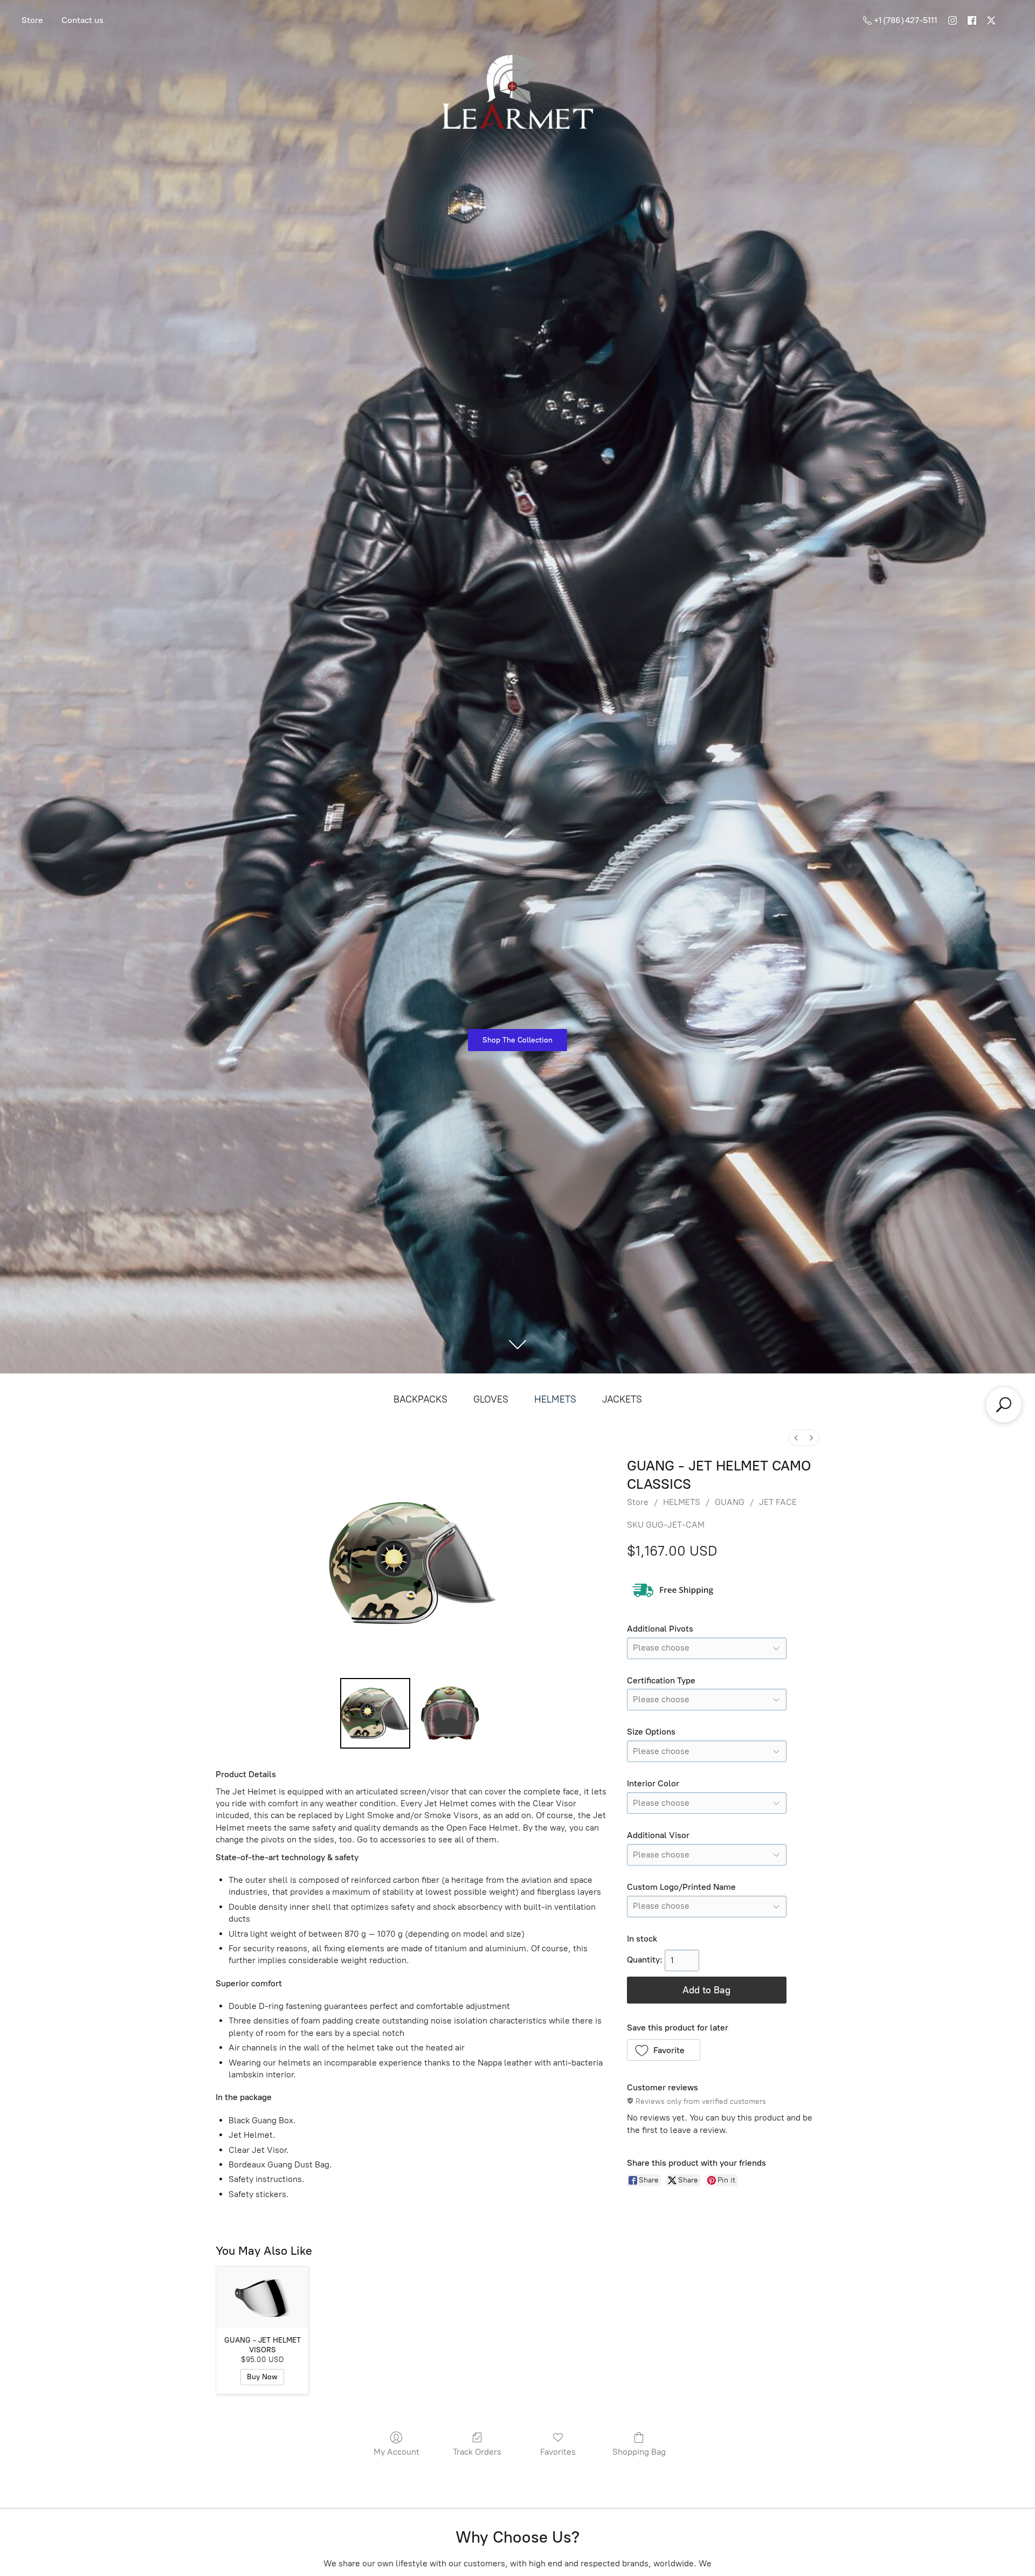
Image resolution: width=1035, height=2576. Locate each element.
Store (32, 20)
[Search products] (1004, 1405)
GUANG (730, 1502)
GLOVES (491, 1399)
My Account (396, 2452)
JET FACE (778, 1502)
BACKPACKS (420, 1399)
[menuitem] (796, 1438)
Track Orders (477, 2452)
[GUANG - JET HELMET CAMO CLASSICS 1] (450, 1713)
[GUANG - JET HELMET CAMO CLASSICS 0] (375, 1713)
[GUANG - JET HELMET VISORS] (262, 2297)
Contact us (82, 20)
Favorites (558, 2452)
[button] (664, 2050)
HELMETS (555, 1399)
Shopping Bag (639, 2452)
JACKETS (622, 1399)
